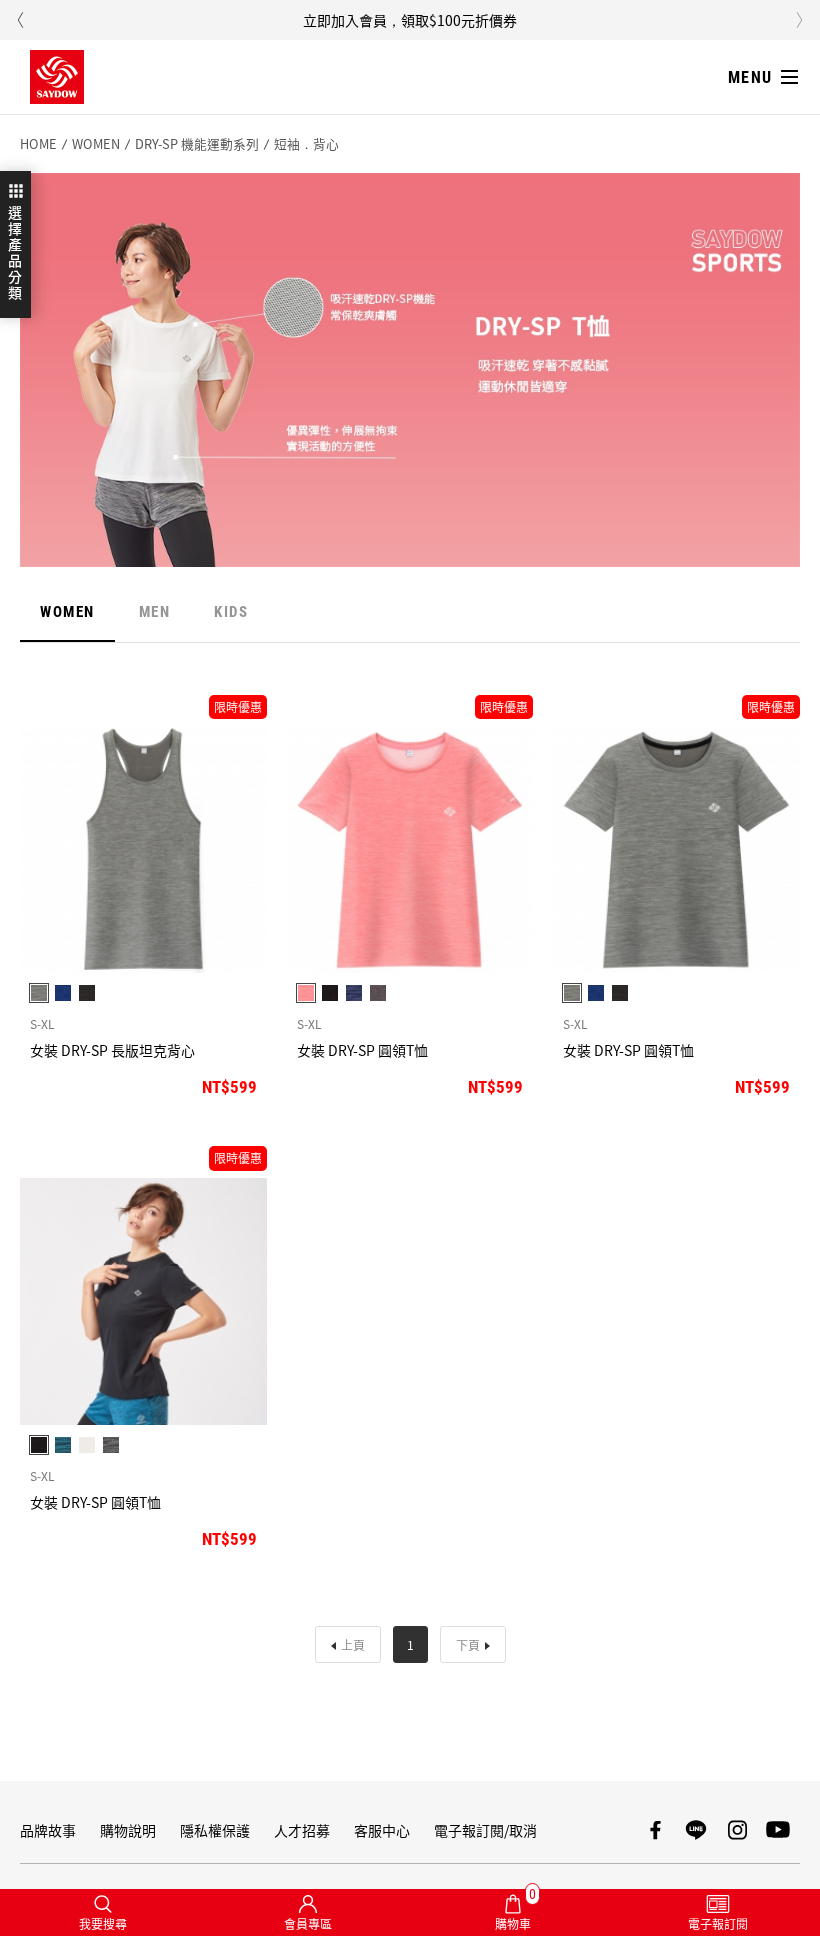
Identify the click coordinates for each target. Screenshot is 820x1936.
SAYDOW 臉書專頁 (655, 1830)
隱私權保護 (215, 1830)
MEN (155, 612)
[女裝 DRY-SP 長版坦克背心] (143, 849)
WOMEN (96, 144)
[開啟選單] (766, 77)
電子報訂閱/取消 (485, 1830)
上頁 (353, 1644)
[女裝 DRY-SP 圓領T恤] (410, 849)
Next (800, 20)
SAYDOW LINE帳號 (696, 1830)
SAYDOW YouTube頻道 (778, 1830)
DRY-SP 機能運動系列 (197, 144)
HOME (38, 144)
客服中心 (382, 1830)
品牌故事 (48, 1830)
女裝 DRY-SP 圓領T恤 (362, 1050)
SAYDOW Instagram (737, 1830)
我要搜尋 (103, 1923)
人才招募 (302, 1830)
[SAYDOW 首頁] (57, 77)
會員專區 (308, 1923)
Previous (20, 20)
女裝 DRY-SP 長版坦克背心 (112, 1050)
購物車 (515, 1910)
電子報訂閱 (718, 1923)
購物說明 (128, 1830)
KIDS (231, 612)
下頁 (468, 1644)
